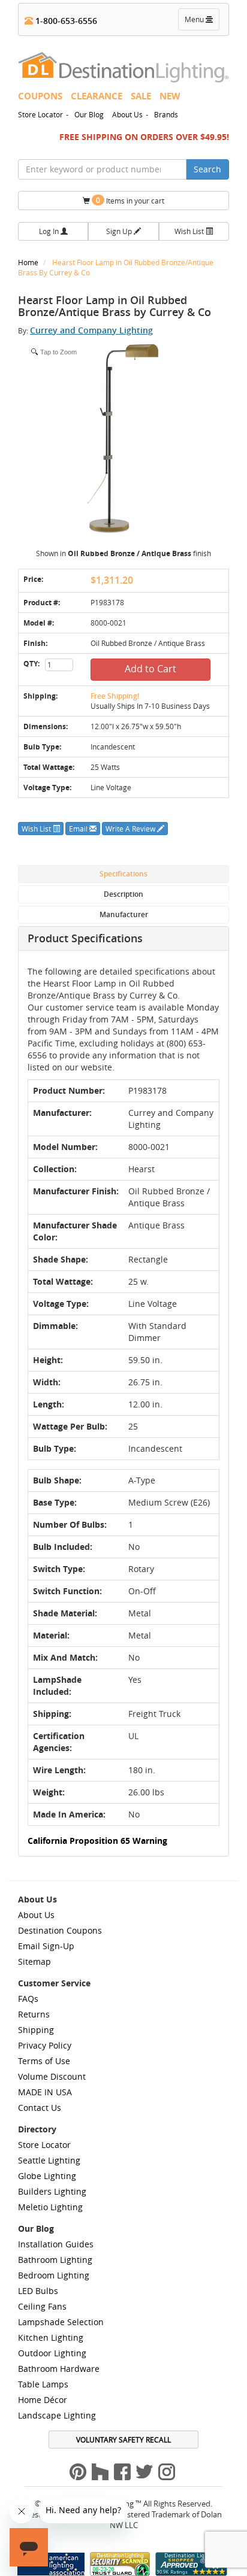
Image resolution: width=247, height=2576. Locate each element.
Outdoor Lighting (52, 2353)
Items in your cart (130, 200)
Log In (50, 231)
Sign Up (120, 231)
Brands (166, 114)
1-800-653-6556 (65, 21)
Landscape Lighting (57, 2415)
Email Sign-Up (46, 1946)
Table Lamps (43, 2384)
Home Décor (43, 2400)
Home (29, 262)
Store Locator (40, 114)
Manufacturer (124, 914)
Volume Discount (52, 2076)
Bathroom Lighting (55, 2260)
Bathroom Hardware (59, 2369)
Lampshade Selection (61, 2322)
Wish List (190, 231)
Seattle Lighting (49, 2160)
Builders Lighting (52, 2191)
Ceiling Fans (42, 2306)
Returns (34, 2014)
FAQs (28, 1999)
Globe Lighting (47, 2176)
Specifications (123, 874)
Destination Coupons (60, 1930)
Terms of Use (44, 2061)
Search (207, 169)
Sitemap (34, 1961)
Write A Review (131, 829)
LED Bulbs (38, 2291)
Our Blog (89, 114)
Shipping (36, 2030)
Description (123, 894)
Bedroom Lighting (54, 2275)
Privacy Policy (45, 2045)
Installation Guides (56, 2244)
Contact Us (40, 2108)
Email (79, 829)
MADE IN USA (45, 2092)
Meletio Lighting (50, 2207)
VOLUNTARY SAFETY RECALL (123, 2440)
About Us (127, 114)
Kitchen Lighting (51, 2337)
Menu (201, 22)
